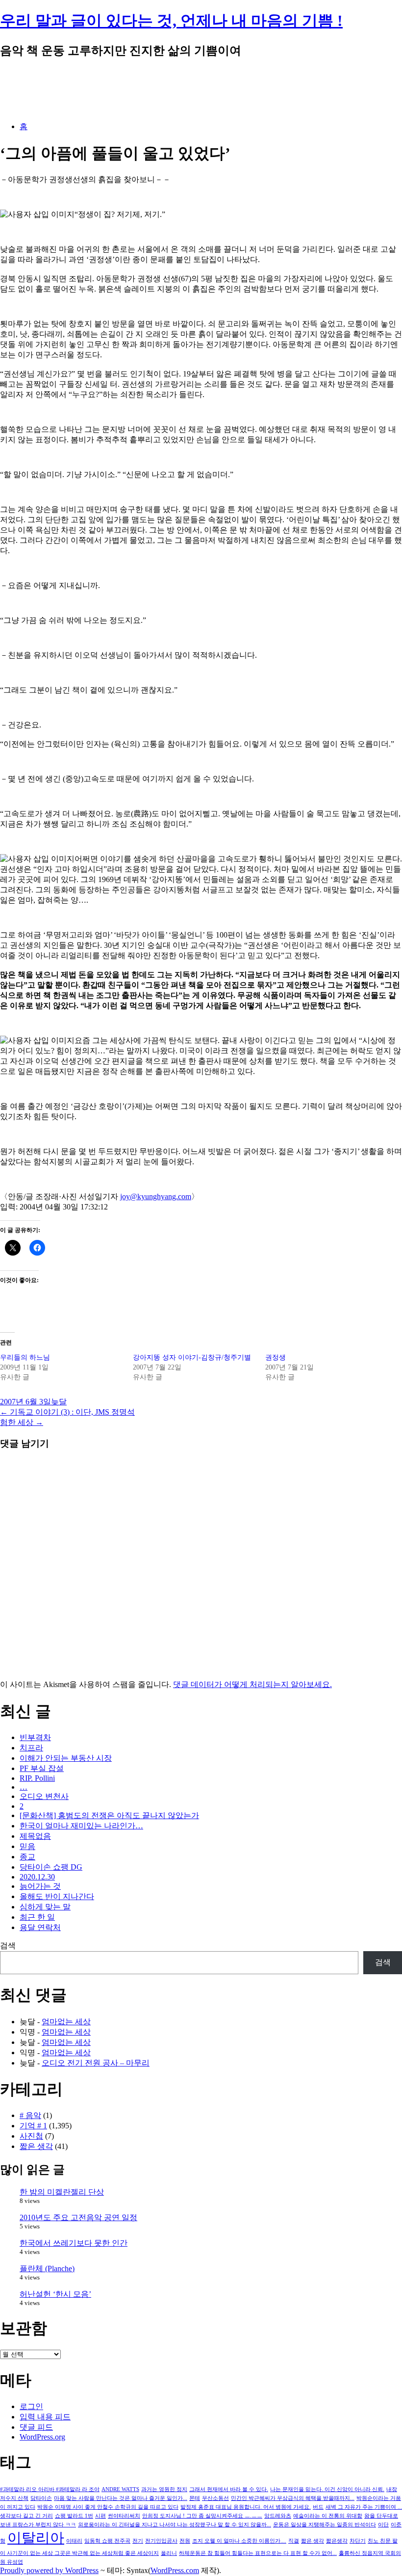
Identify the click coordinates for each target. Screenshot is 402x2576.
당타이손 (41, 2498)
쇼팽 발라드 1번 (74, 2516)
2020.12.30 (37, 1877)
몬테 (195, 2498)
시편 (100, 2516)
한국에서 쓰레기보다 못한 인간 (74, 2243)
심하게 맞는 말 (45, 1907)
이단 (383, 2525)
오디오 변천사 (44, 1796)
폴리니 (169, 2553)
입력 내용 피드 (45, 2417)
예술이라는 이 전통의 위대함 (328, 2516)
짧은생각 (337, 2541)
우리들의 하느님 (25, 1357)
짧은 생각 (36, 2146)
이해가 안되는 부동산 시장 (66, 1758)
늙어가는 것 (40, 1886)
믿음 (27, 1846)
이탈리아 (36, 2538)
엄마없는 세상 (66, 2022)
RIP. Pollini (37, 1778)
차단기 (358, 2541)
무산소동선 (215, 2498)
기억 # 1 (33, 2126)
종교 (27, 1857)
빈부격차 (35, 1737)
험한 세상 (22, 1422)
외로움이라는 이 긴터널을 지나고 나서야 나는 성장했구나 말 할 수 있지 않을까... (175, 2525)
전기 (138, 2541)
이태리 (74, 2541)
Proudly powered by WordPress (49, 2570)
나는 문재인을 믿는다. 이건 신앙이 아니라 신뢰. (327, 2489)
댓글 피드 (36, 2427)
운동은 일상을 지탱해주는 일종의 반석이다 (325, 2525)
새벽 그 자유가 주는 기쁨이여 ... (364, 2507)
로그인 (31, 2406)
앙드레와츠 (278, 2516)
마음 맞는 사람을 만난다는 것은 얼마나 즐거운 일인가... (121, 2498)
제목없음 (35, 1836)
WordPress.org (42, 2437)
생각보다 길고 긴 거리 (26, 2516)
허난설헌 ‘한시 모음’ (55, 2294)
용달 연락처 (40, 1927)
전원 (185, 2541)
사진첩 (31, 2136)
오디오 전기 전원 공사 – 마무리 (96, 2063)
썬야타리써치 (124, 2516)
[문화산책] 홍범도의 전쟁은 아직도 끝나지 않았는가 (109, 1815)
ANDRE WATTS (120, 2489)
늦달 (59, 1402)
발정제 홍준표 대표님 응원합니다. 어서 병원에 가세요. (246, 2507)
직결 (294, 2541)
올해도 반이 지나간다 (57, 1896)
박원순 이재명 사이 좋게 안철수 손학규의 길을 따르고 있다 (108, 2507)
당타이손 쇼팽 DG (51, 1867)
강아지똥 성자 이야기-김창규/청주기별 (192, 1357)
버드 (318, 2507)
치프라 (31, 1748)
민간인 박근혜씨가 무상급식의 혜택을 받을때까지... (293, 2498)
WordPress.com (175, 2570)
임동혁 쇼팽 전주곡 (107, 2541)
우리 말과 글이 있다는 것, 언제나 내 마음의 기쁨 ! (171, 21)
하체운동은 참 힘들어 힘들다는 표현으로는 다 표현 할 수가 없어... (258, 2553)
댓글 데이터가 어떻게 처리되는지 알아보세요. (252, 1684)
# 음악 (30, 2115)
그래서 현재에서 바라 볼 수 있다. (229, 2489)
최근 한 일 (37, 1917)
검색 (8, 1945)
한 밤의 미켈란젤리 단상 (62, 2192)
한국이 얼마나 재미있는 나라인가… (81, 1826)
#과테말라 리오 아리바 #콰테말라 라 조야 (50, 2489)
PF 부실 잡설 (42, 1768)
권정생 (276, 1357)
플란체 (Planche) (47, 2268)
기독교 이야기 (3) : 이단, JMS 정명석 (67, 1412)
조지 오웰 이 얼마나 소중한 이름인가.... (239, 2541)
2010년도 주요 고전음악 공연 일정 (78, 2217)
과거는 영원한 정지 (164, 2489)
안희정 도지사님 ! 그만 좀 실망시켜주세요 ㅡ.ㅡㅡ (202, 2516)
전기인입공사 (161, 2541)
